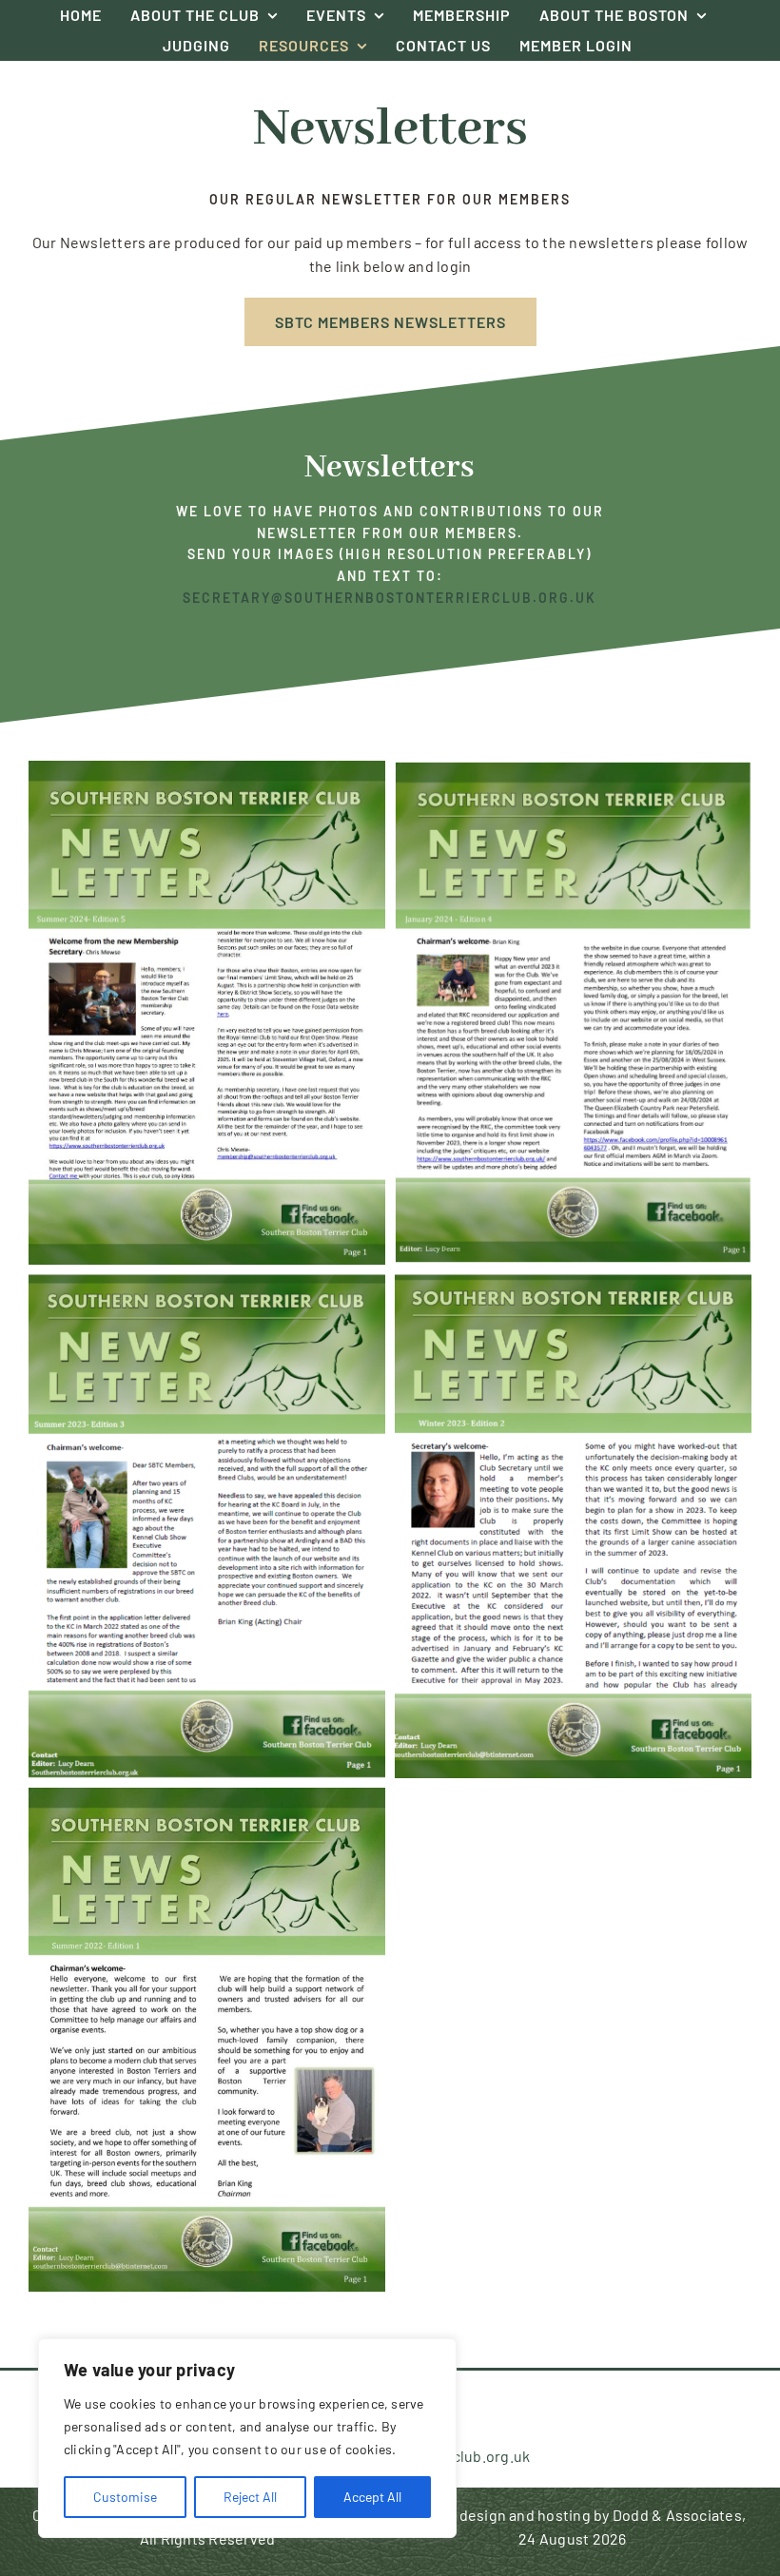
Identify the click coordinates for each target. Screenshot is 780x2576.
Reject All (250, 2497)
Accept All (372, 2497)
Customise (125, 2497)
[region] (247, 2438)
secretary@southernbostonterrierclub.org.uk (390, 598)
